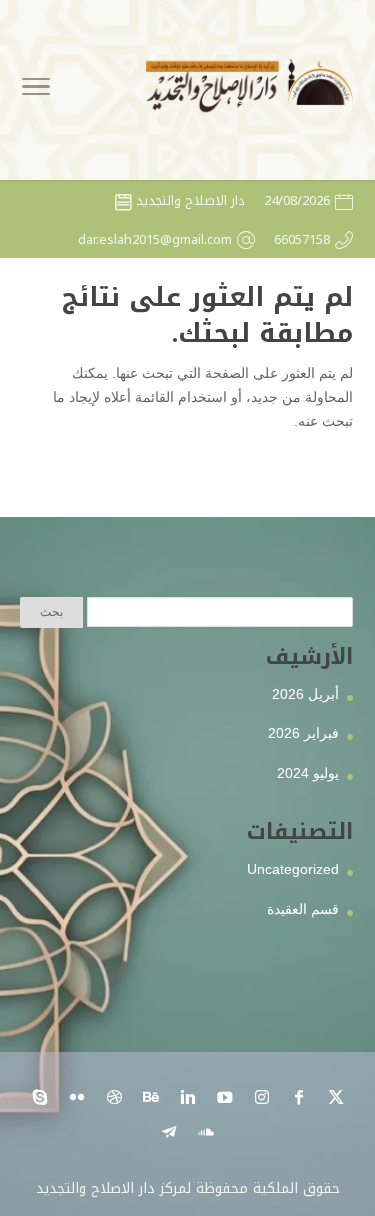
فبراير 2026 (303, 733)
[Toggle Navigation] (36, 90)
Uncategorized (293, 869)
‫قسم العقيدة (303, 909)
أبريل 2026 (305, 694)
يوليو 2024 (308, 773)
